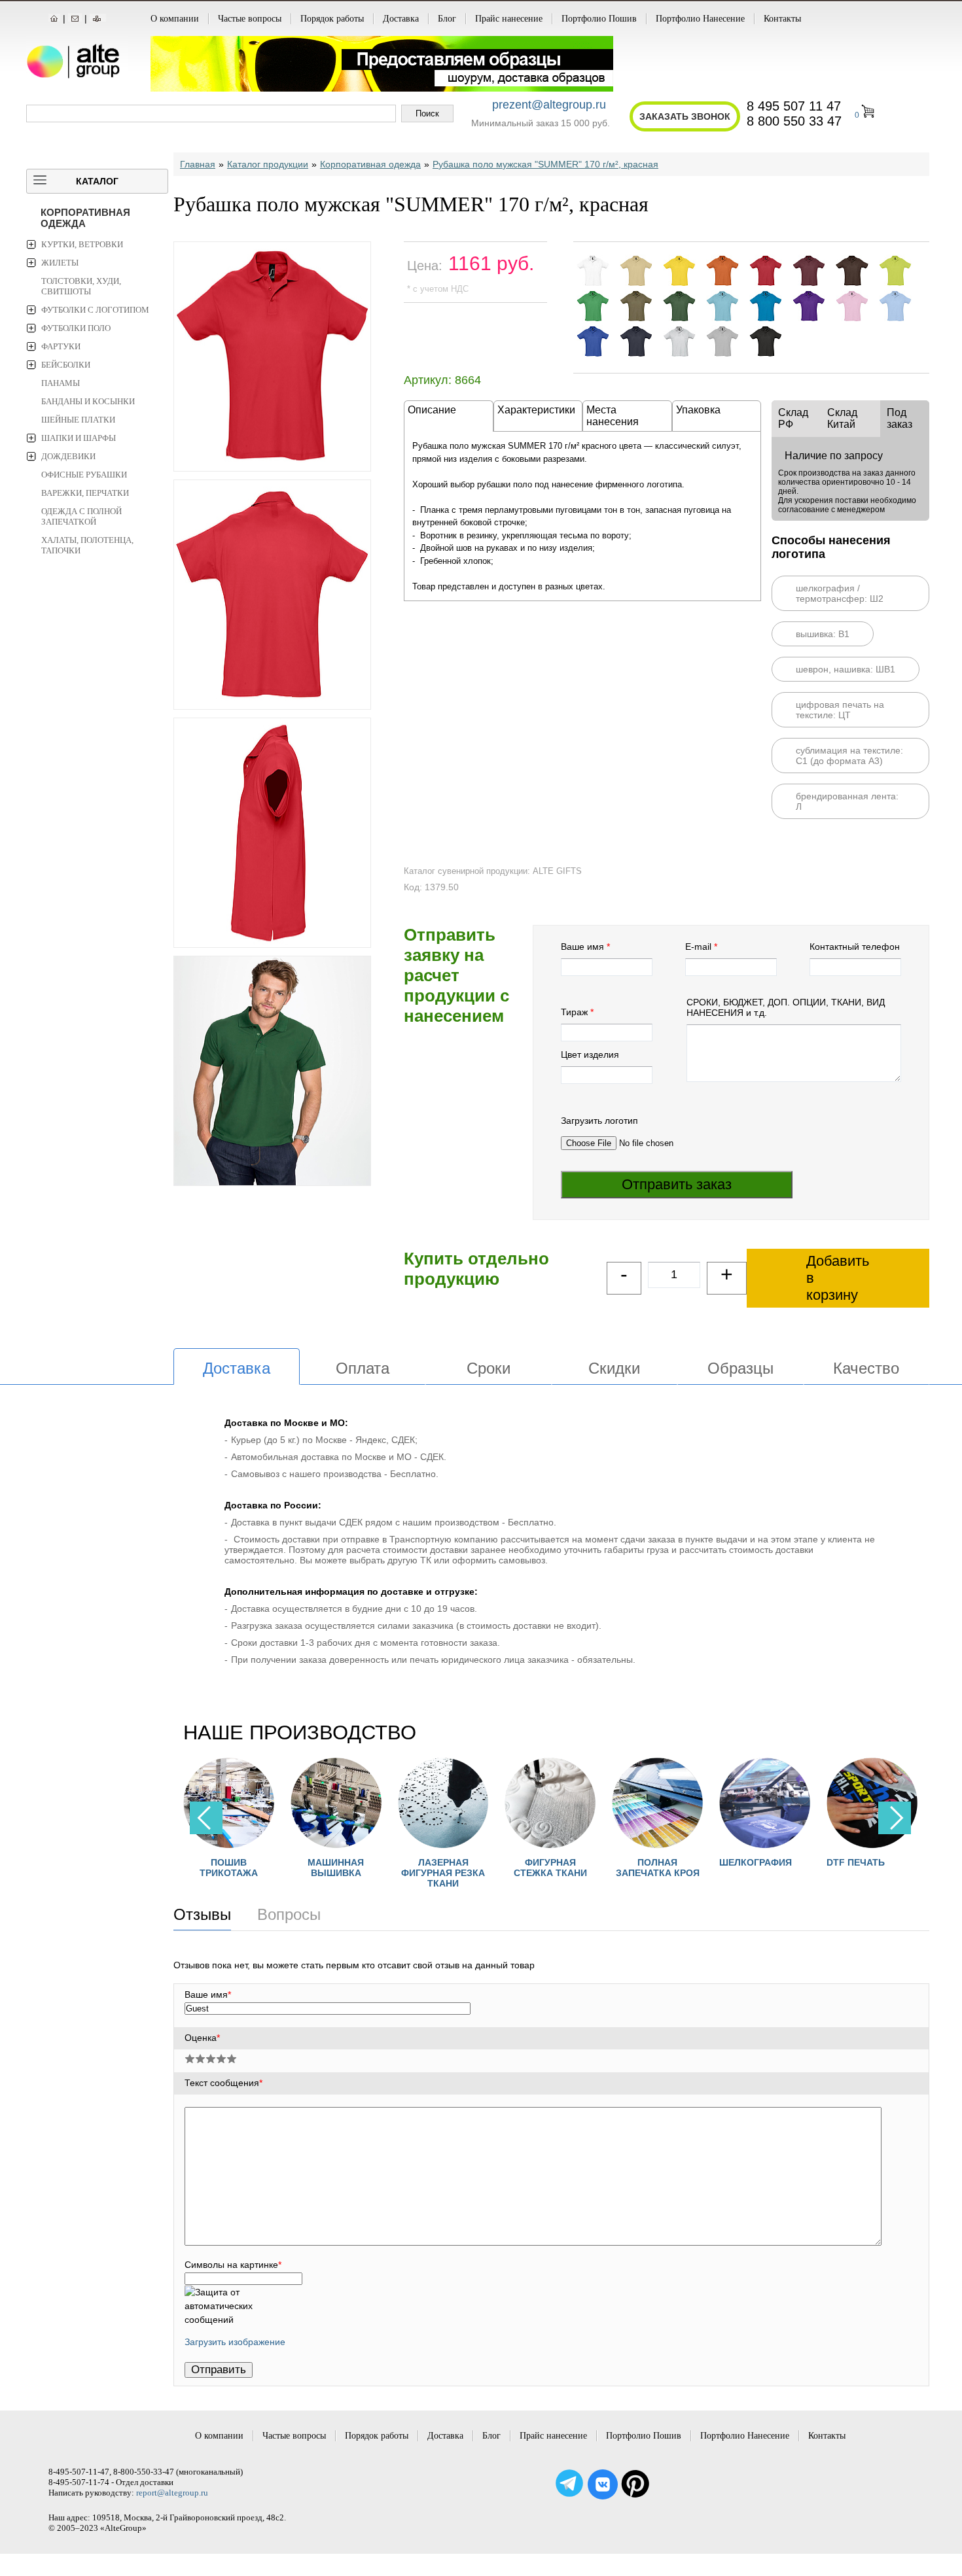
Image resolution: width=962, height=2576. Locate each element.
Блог (447, 19)
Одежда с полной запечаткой (81, 516)
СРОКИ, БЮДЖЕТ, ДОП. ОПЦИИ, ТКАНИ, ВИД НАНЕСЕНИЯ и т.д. (786, 1007)
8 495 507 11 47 (794, 106)
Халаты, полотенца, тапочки (87, 545)
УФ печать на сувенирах (897, 1868)
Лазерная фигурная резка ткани (361, 1873)
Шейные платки (78, 420)
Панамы (61, 383)
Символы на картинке (233, 2265)
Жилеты (60, 263)
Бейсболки (66, 365)
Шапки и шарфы (79, 438)
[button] (895, 1818)
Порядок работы (332, 19)
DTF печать (773, 1862)
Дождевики (68, 456)
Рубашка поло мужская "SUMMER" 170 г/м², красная (545, 164)
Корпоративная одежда (85, 218)
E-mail (698, 947)
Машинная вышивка (254, 1868)
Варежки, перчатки (85, 493)
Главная (198, 164)
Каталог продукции (268, 164)
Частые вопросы (250, 19)
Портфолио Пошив (599, 19)
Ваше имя (582, 947)
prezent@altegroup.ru (549, 105)
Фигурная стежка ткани (468, 1868)
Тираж (574, 1012)
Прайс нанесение (509, 19)
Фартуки (61, 346)
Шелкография (674, 1862)
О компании (175, 19)
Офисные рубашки (84, 475)
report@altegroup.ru (172, 2493)
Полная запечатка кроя (575, 1868)
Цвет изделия (590, 1054)
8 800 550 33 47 (794, 121)
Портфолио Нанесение (700, 19)
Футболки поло (76, 328)
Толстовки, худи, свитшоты (81, 286)
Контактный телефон (855, 947)
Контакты (782, 19)
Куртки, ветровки (82, 244)
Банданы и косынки (88, 401)
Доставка (401, 19)
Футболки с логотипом (95, 310)
